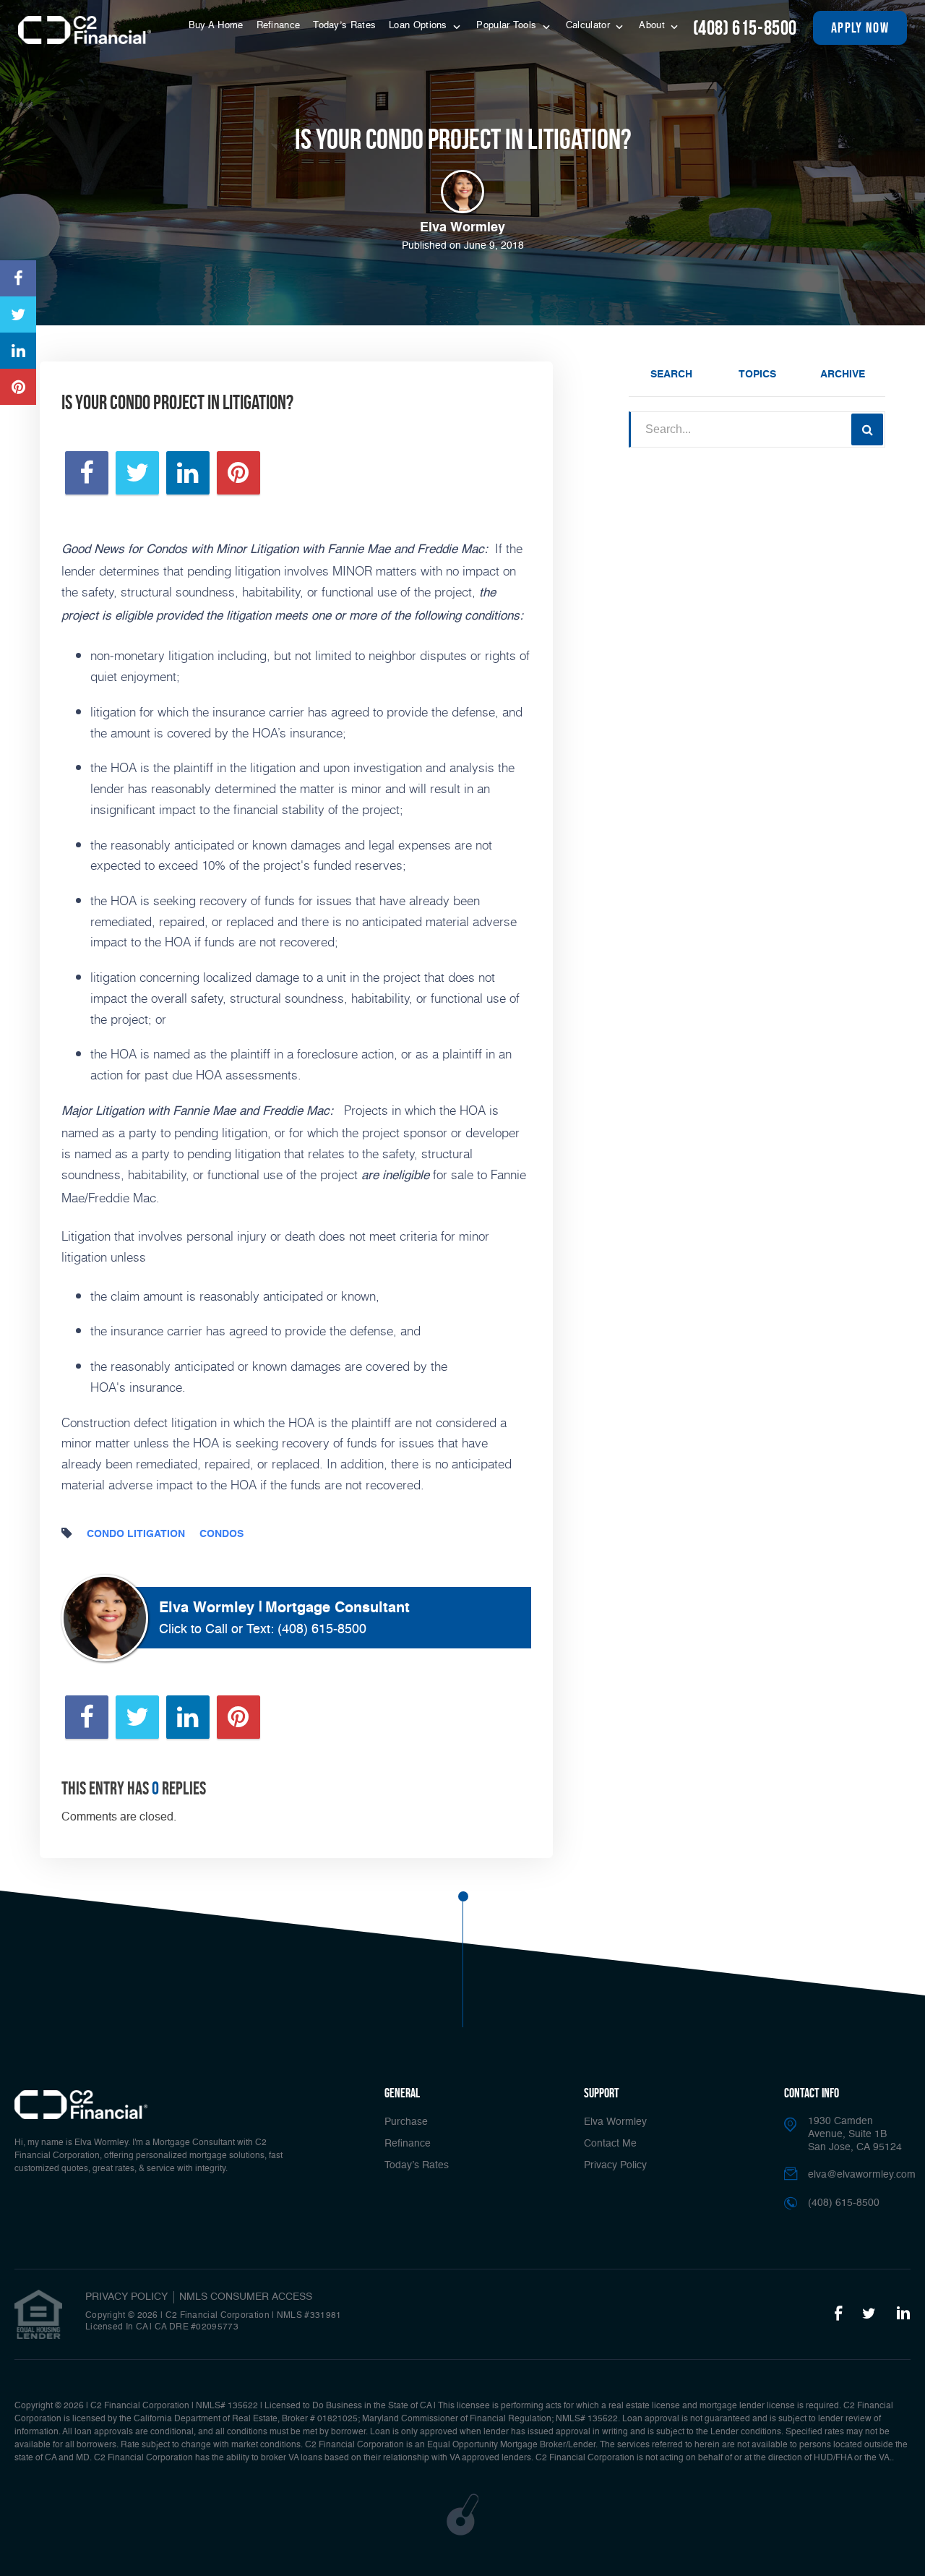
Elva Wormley (615, 2122)
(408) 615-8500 (745, 28)
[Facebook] (838, 2314)
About (653, 26)
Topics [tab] (757, 375)
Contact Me (610, 2144)
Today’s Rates (344, 26)
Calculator (589, 26)
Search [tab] (671, 375)
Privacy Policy (615, 2165)
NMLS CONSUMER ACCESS (246, 2297)
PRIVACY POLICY (126, 2297)
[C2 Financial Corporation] (85, 30)
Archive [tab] (843, 375)
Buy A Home (216, 26)
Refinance (279, 26)
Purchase (406, 2122)
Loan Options (420, 26)
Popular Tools (508, 26)
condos (221, 1534)
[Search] (867, 429)
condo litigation (136, 1534)
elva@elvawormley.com (862, 2175)
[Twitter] (869, 2314)
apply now (860, 27)
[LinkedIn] (903, 2314)
